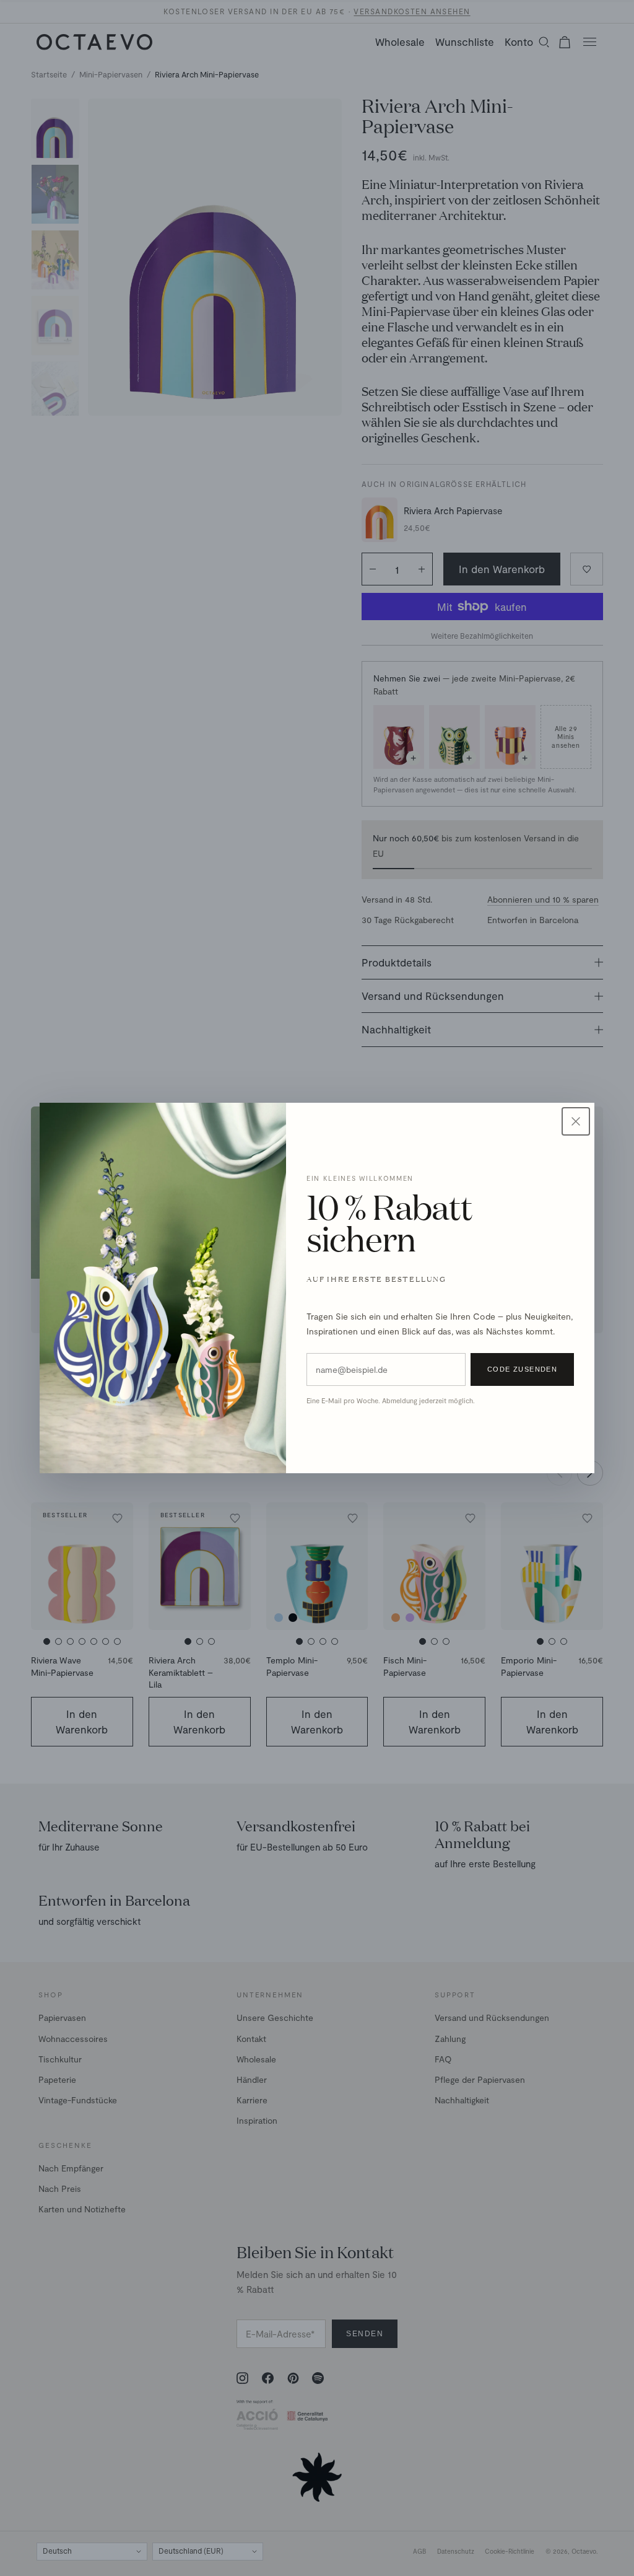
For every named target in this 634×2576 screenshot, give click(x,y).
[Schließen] (576, 1121)
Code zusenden (523, 1369)
